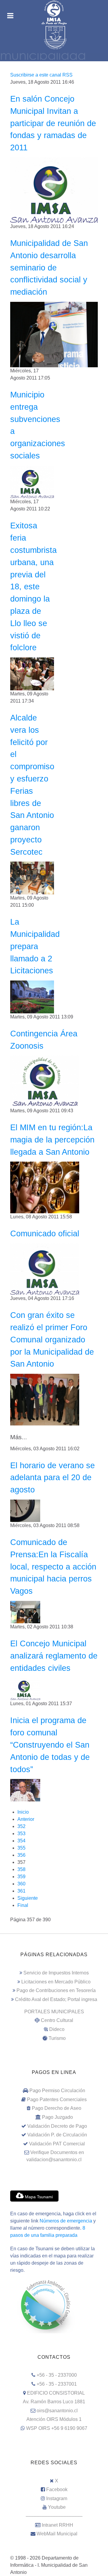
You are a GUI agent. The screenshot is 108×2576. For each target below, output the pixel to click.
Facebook (57, 2489)
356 (21, 1855)
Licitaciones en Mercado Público (56, 1982)
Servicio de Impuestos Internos (56, 1973)
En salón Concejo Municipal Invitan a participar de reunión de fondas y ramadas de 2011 (53, 123)
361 (21, 1891)
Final (23, 1905)
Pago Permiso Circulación (57, 2091)
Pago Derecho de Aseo (57, 2108)
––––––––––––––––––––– (54, 2516)
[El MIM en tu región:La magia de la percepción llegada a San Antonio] (45, 1187)
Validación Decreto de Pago (57, 2126)
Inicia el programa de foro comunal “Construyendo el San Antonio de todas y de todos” (50, 1745)
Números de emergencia (66, 2221)
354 (21, 1841)
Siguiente (28, 1898)
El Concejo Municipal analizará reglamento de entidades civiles (54, 1656)
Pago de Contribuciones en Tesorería (56, 1990)
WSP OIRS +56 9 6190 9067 (57, 2428)
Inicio (23, 1812)
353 (21, 1834)
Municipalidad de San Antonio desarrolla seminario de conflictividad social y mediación (49, 267)
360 (21, 1884)
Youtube (57, 2507)
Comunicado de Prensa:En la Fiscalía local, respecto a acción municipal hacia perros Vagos (53, 1567)
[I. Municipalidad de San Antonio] (54, 13)
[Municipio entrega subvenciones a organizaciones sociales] (32, 482)
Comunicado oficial (45, 1233)
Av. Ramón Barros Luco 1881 (54, 2402)
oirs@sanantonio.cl (57, 2411)
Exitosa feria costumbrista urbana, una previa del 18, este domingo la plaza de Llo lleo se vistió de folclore (33, 586)
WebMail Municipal (57, 2534)
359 (21, 1877)
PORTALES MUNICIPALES (54, 2012)
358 (21, 1869)
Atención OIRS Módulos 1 (54, 2419)
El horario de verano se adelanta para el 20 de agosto (52, 1478)
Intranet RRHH (57, 2525)
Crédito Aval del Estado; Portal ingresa (56, 1999)
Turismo (57, 2038)
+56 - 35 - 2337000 (57, 2375)
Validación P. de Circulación (57, 2135)
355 (21, 1848)
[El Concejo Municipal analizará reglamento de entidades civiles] (25, 1689)
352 (21, 1826)
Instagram (57, 2498)
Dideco (57, 2029)
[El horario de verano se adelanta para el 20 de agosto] (25, 1510)
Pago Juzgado (57, 2117)
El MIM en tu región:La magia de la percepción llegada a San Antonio (52, 1140)
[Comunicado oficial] (45, 1269)
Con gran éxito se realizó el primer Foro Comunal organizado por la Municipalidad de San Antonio (52, 1339)
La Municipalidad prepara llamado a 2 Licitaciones (35, 946)
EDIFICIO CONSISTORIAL (56, 2393)
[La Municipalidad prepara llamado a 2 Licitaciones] (32, 996)
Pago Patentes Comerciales (57, 2099)
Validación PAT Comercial (57, 2144)
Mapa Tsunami (38, 2197)
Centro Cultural (57, 2020)
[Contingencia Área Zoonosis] (45, 1081)
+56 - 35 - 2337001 (57, 2384)
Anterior (26, 1819)
